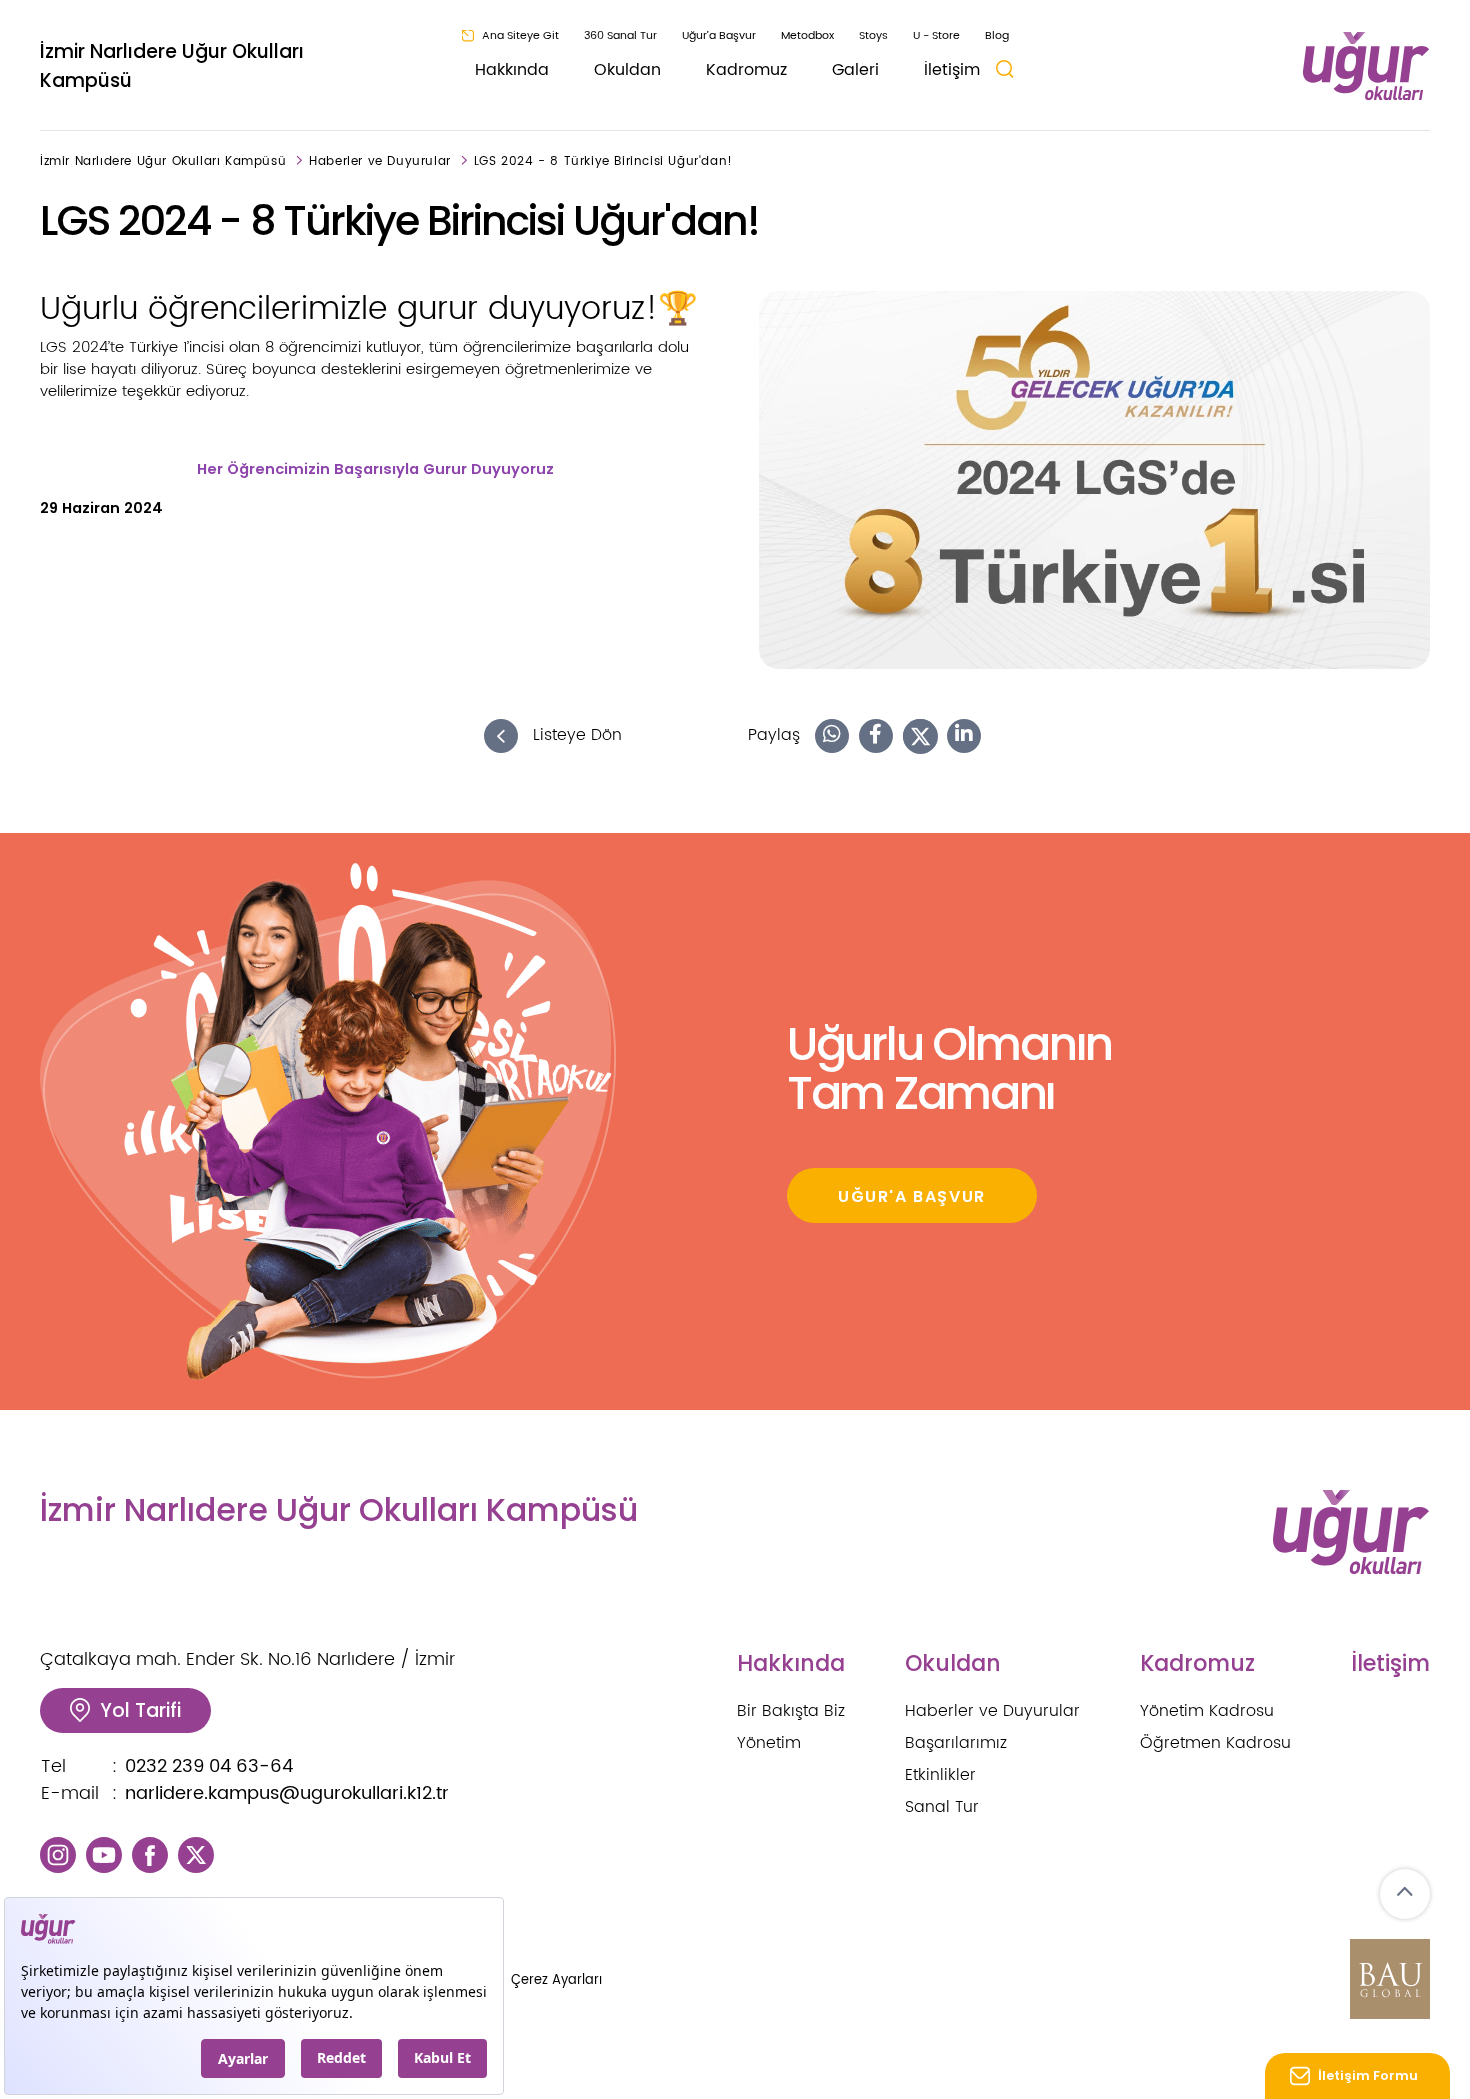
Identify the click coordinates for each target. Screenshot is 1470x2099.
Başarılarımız (956, 1743)
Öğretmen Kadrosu (1215, 1743)
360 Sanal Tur (620, 36)
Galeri (855, 70)
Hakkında (512, 70)
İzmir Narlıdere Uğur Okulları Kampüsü (172, 66)
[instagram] (58, 1854)
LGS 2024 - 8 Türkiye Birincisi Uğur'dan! (603, 161)
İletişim (952, 70)
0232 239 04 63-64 (209, 1766)
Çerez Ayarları (556, 1980)
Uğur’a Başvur (719, 36)
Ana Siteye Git (520, 36)
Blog (997, 36)
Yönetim (769, 1743)
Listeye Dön (575, 736)
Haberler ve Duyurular (380, 161)
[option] (1094, 480)
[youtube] (104, 1854)
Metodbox (807, 36)
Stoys (873, 36)
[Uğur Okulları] (1366, 66)
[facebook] (150, 1854)
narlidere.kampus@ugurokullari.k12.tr (287, 1793)
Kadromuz (746, 70)
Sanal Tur (942, 1807)
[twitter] (196, 1854)
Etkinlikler (940, 1775)
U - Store (936, 36)
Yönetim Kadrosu (1207, 1711)
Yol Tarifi (140, 1710)
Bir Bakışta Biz (791, 1711)
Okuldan (627, 70)
